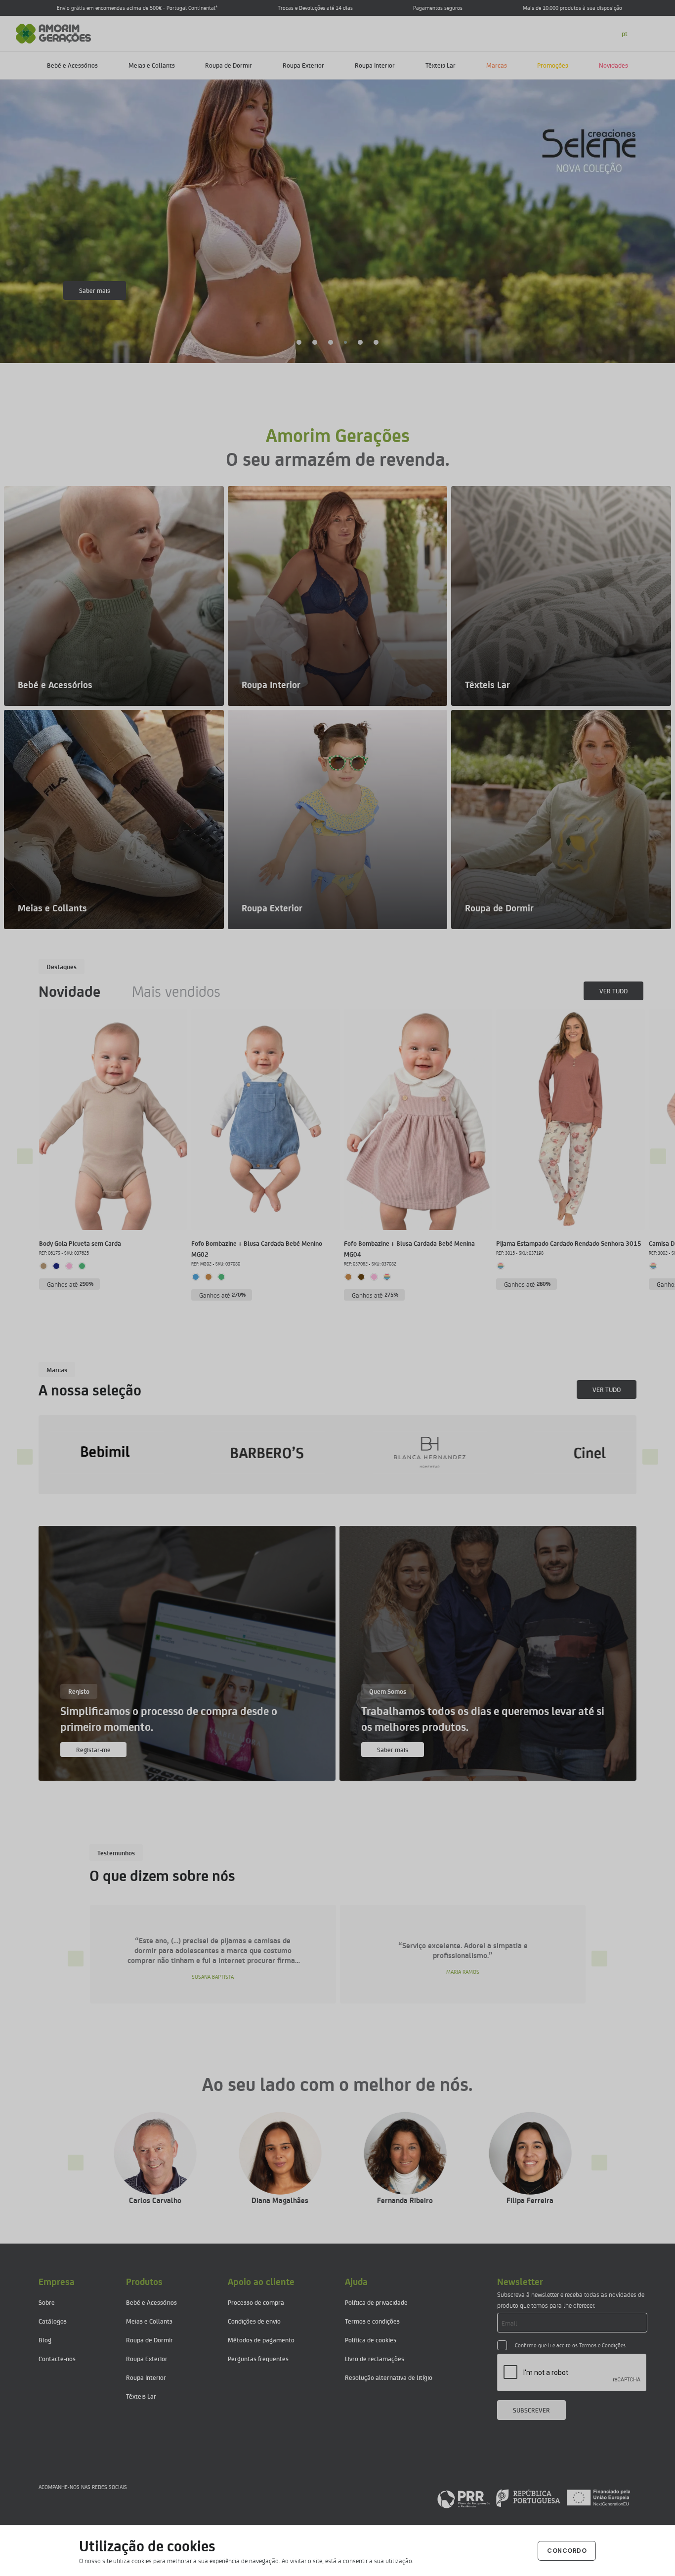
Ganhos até (70, 1284)
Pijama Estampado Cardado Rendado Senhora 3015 (569, 1243)
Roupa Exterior (303, 65)
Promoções (553, 65)
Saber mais (95, 290)
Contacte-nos (57, 2358)
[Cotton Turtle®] (474, 1452)
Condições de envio (254, 2321)
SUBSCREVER (531, 2410)
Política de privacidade (376, 2302)
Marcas (497, 65)
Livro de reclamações (375, 2358)
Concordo (567, 2551)
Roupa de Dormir (229, 65)
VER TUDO (613, 991)
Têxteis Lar (441, 65)
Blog (45, 2340)
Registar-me (93, 1749)
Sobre (47, 2302)
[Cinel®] (313, 1452)
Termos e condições (372, 2321)
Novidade (69, 991)
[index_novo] (54, 32)
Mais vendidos (176, 991)
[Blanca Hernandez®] (151, 1452)
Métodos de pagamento (261, 2340)
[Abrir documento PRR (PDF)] (534, 2498)
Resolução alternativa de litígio (389, 2377)
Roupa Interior (375, 65)
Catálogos (53, 2321)
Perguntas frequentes (258, 2358)
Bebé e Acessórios (72, 65)
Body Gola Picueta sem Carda (80, 1243)
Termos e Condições (602, 2345)
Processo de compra (256, 2302)
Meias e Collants (152, 65)
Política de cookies (371, 2340)
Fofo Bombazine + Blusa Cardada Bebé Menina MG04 (409, 1248)
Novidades (613, 65)
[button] (299, 342)
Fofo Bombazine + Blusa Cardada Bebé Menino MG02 (257, 1248)
